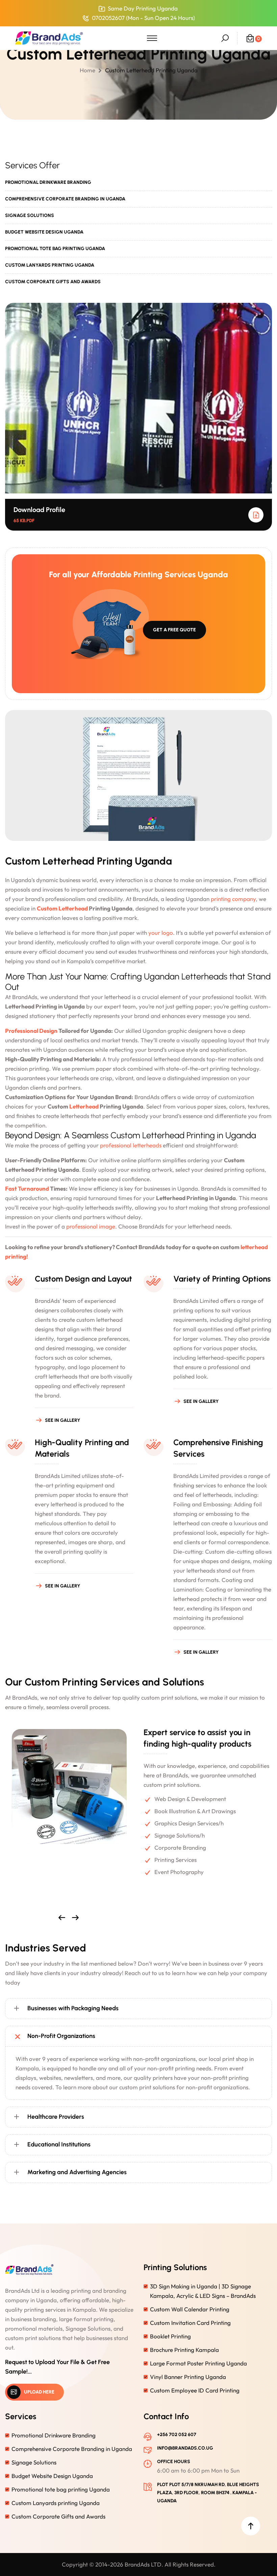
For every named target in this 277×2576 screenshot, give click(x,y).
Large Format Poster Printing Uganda (198, 2363)
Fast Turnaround (27, 1188)
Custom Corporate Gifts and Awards (53, 282)
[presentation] (62, 1918)
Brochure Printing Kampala (184, 2350)
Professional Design (31, 1031)
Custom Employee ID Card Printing (195, 2390)
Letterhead (84, 1106)
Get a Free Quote (174, 630)
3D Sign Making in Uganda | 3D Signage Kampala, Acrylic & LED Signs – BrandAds (203, 2291)
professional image (91, 1226)
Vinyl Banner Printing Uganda (188, 2377)
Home (89, 70)
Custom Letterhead (62, 908)
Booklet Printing (170, 2336)
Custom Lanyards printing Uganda (50, 265)
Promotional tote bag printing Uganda (55, 249)
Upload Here (39, 2392)
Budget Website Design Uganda (44, 232)
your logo (160, 933)
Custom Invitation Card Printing (190, 2323)
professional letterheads (131, 1145)
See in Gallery (63, 1420)
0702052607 (108, 18)
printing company (233, 899)
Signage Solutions (30, 215)
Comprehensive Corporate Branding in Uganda (65, 199)
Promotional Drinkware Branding (48, 182)
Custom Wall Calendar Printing (190, 2309)
